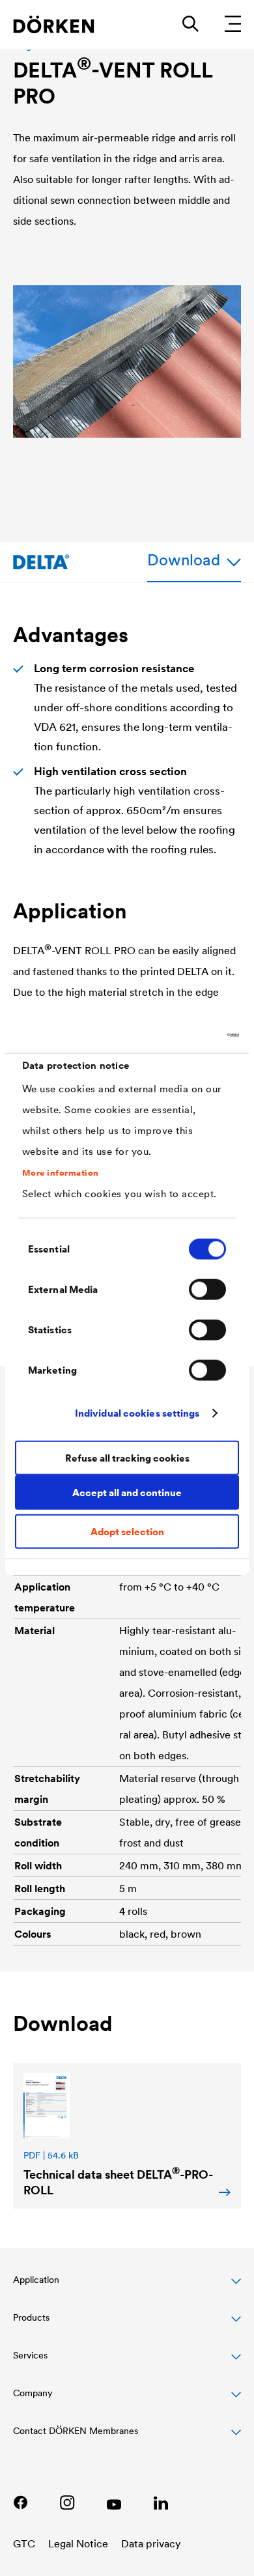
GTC (24, 2543)
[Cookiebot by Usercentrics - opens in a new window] (183, 1035)
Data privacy (151, 2543)
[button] (127, 2287)
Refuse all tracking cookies (127, 1457)
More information (61, 1172)
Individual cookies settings (137, 1412)
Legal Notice (78, 2543)
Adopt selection (127, 1532)
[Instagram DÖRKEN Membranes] (67, 2502)
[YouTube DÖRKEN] (114, 2502)
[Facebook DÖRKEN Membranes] (20, 2502)
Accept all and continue (127, 1492)
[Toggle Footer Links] (127, 2438)
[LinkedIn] (161, 2502)
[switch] (207, 1290)
